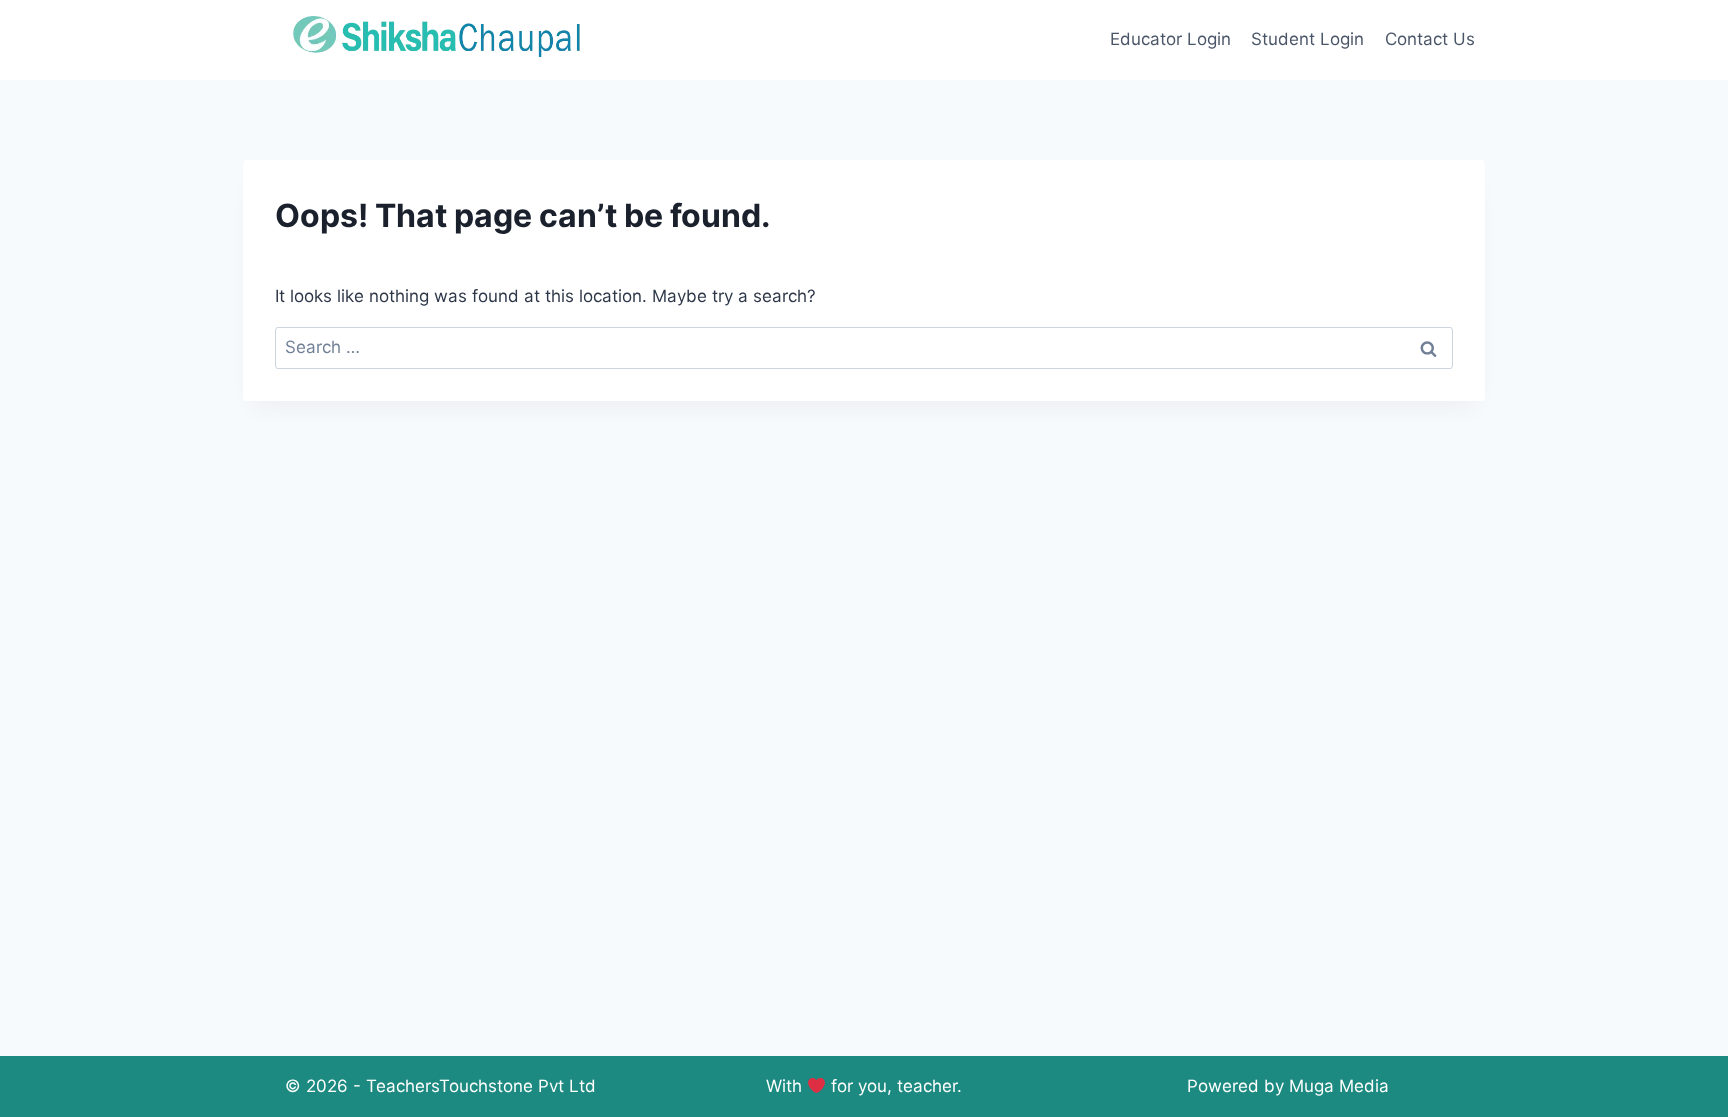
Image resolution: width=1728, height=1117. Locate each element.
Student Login (1307, 39)
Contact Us (1430, 39)
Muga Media (1339, 1086)
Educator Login (1170, 39)
